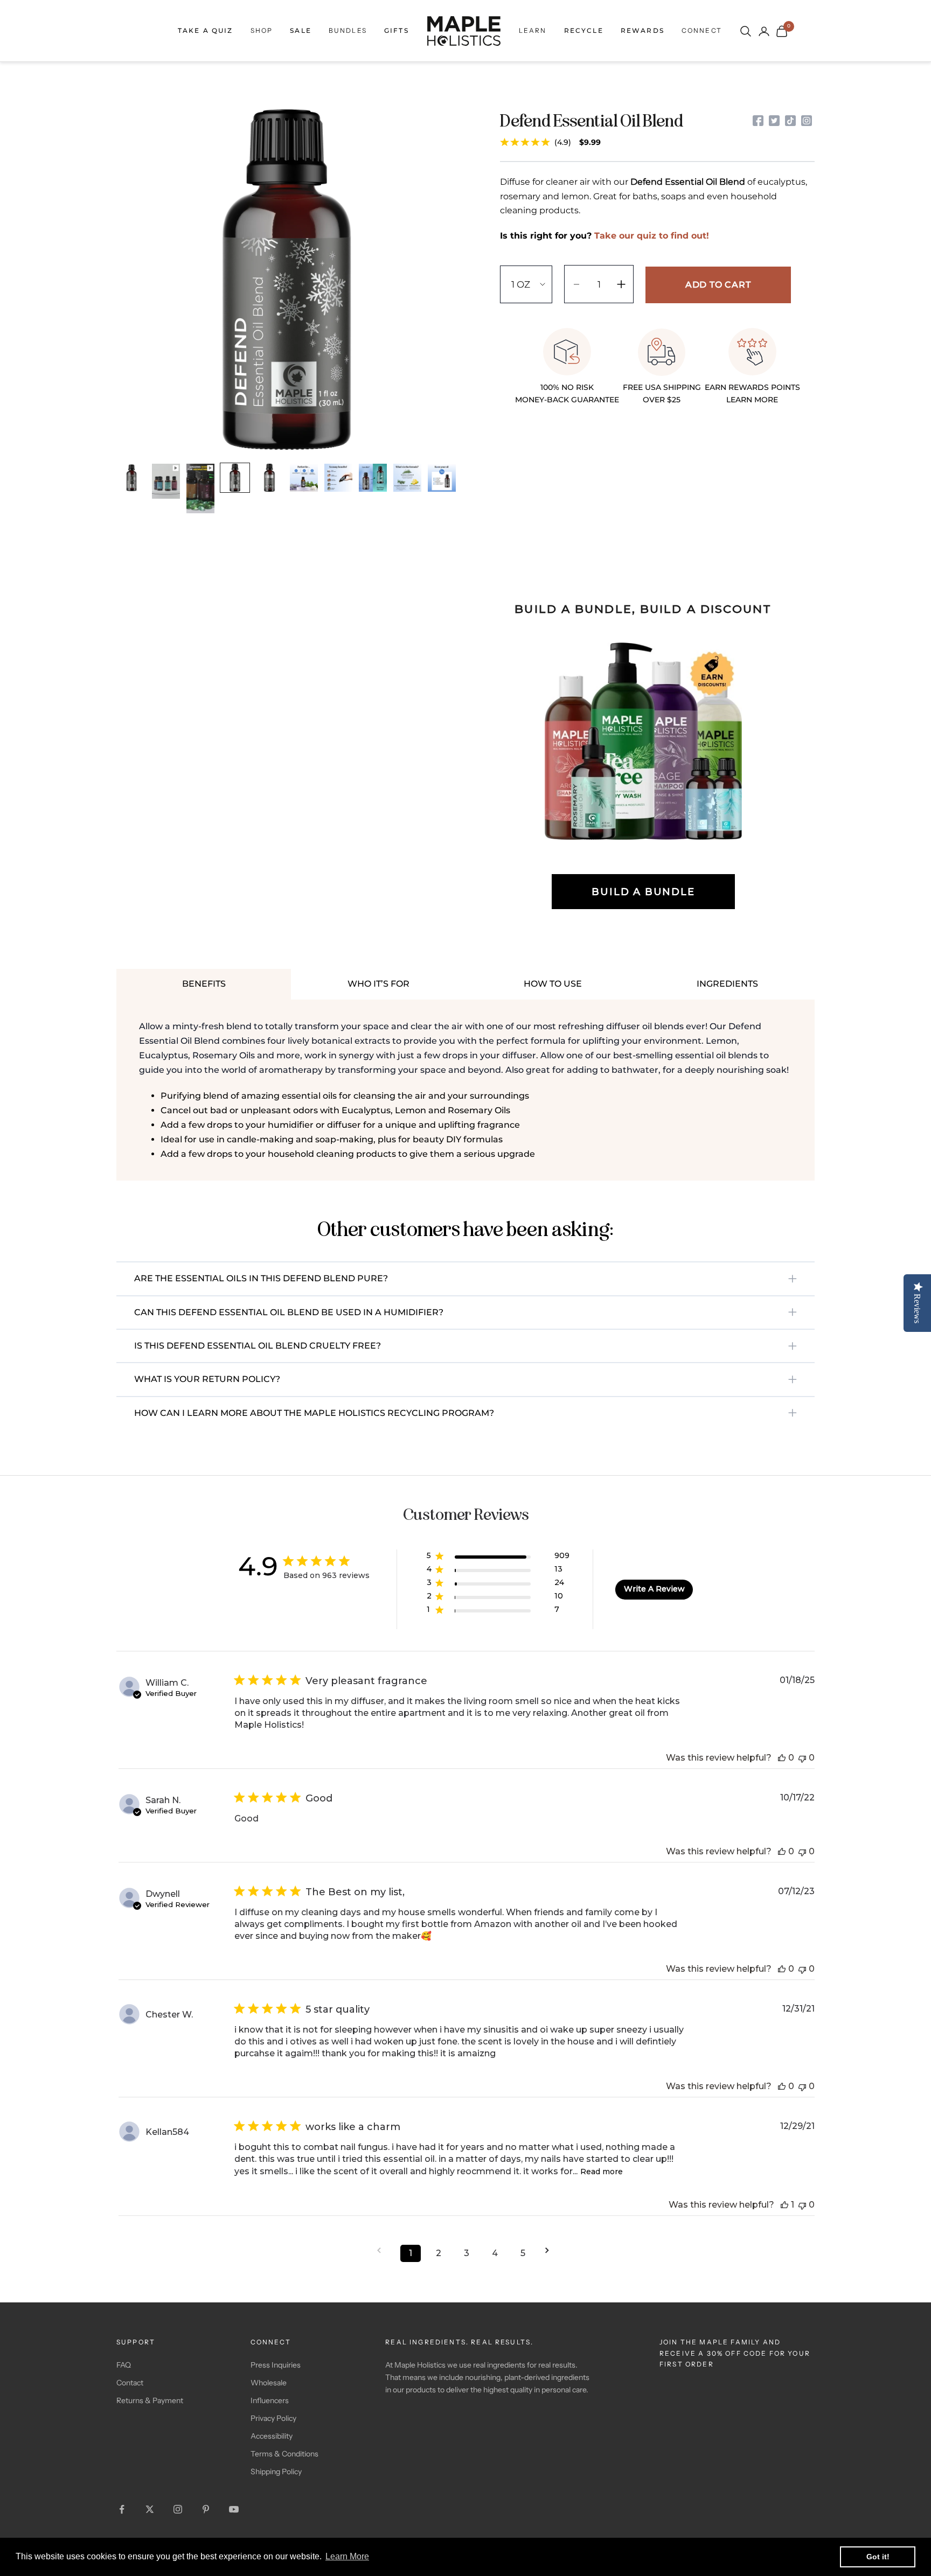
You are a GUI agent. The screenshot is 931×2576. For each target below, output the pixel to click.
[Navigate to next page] (551, 2250)
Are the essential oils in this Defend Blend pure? (261, 1278)
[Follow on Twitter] (150, 2509)
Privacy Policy (273, 2418)
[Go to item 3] (200, 488)
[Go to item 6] (304, 478)
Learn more (752, 400)
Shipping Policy (276, 2472)
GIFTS (397, 30)
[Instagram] (807, 121)
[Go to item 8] (373, 478)
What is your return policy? (207, 1379)
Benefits (204, 984)
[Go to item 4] (235, 478)
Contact (130, 2383)
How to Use (553, 984)
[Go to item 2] (166, 481)
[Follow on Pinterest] (206, 2509)
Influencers (270, 2400)
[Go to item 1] (131, 478)
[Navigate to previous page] (383, 2250)
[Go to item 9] (407, 478)
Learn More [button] (347, 2556)
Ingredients (727, 984)
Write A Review (654, 1589)
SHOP (262, 30)
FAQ (124, 2365)
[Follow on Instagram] (178, 2509)
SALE (301, 30)
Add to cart (718, 285)
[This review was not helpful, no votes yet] (802, 1758)
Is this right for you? (605, 236)
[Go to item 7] (338, 478)
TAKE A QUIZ (206, 30)
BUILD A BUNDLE (643, 892)
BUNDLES (348, 30)
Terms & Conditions (284, 2454)
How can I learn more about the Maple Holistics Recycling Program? (314, 1413)
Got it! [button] (878, 2557)
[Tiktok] (790, 121)
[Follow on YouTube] (234, 2509)
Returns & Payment (150, 2400)
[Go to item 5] (269, 478)
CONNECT (702, 30)
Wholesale (269, 2383)
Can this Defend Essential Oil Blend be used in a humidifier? (289, 1312)
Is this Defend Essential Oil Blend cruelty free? (258, 1346)
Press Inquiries (276, 2365)
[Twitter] (774, 121)
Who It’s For (378, 984)
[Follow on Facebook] (122, 2509)
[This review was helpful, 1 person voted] (784, 2205)
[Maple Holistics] (464, 31)
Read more (602, 2172)
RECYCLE (584, 30)
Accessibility (272, 2436)
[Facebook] (758, 121)
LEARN (533, 30)
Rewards (642, 30)
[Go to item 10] (442, 478)
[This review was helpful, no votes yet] (782, 1758)
